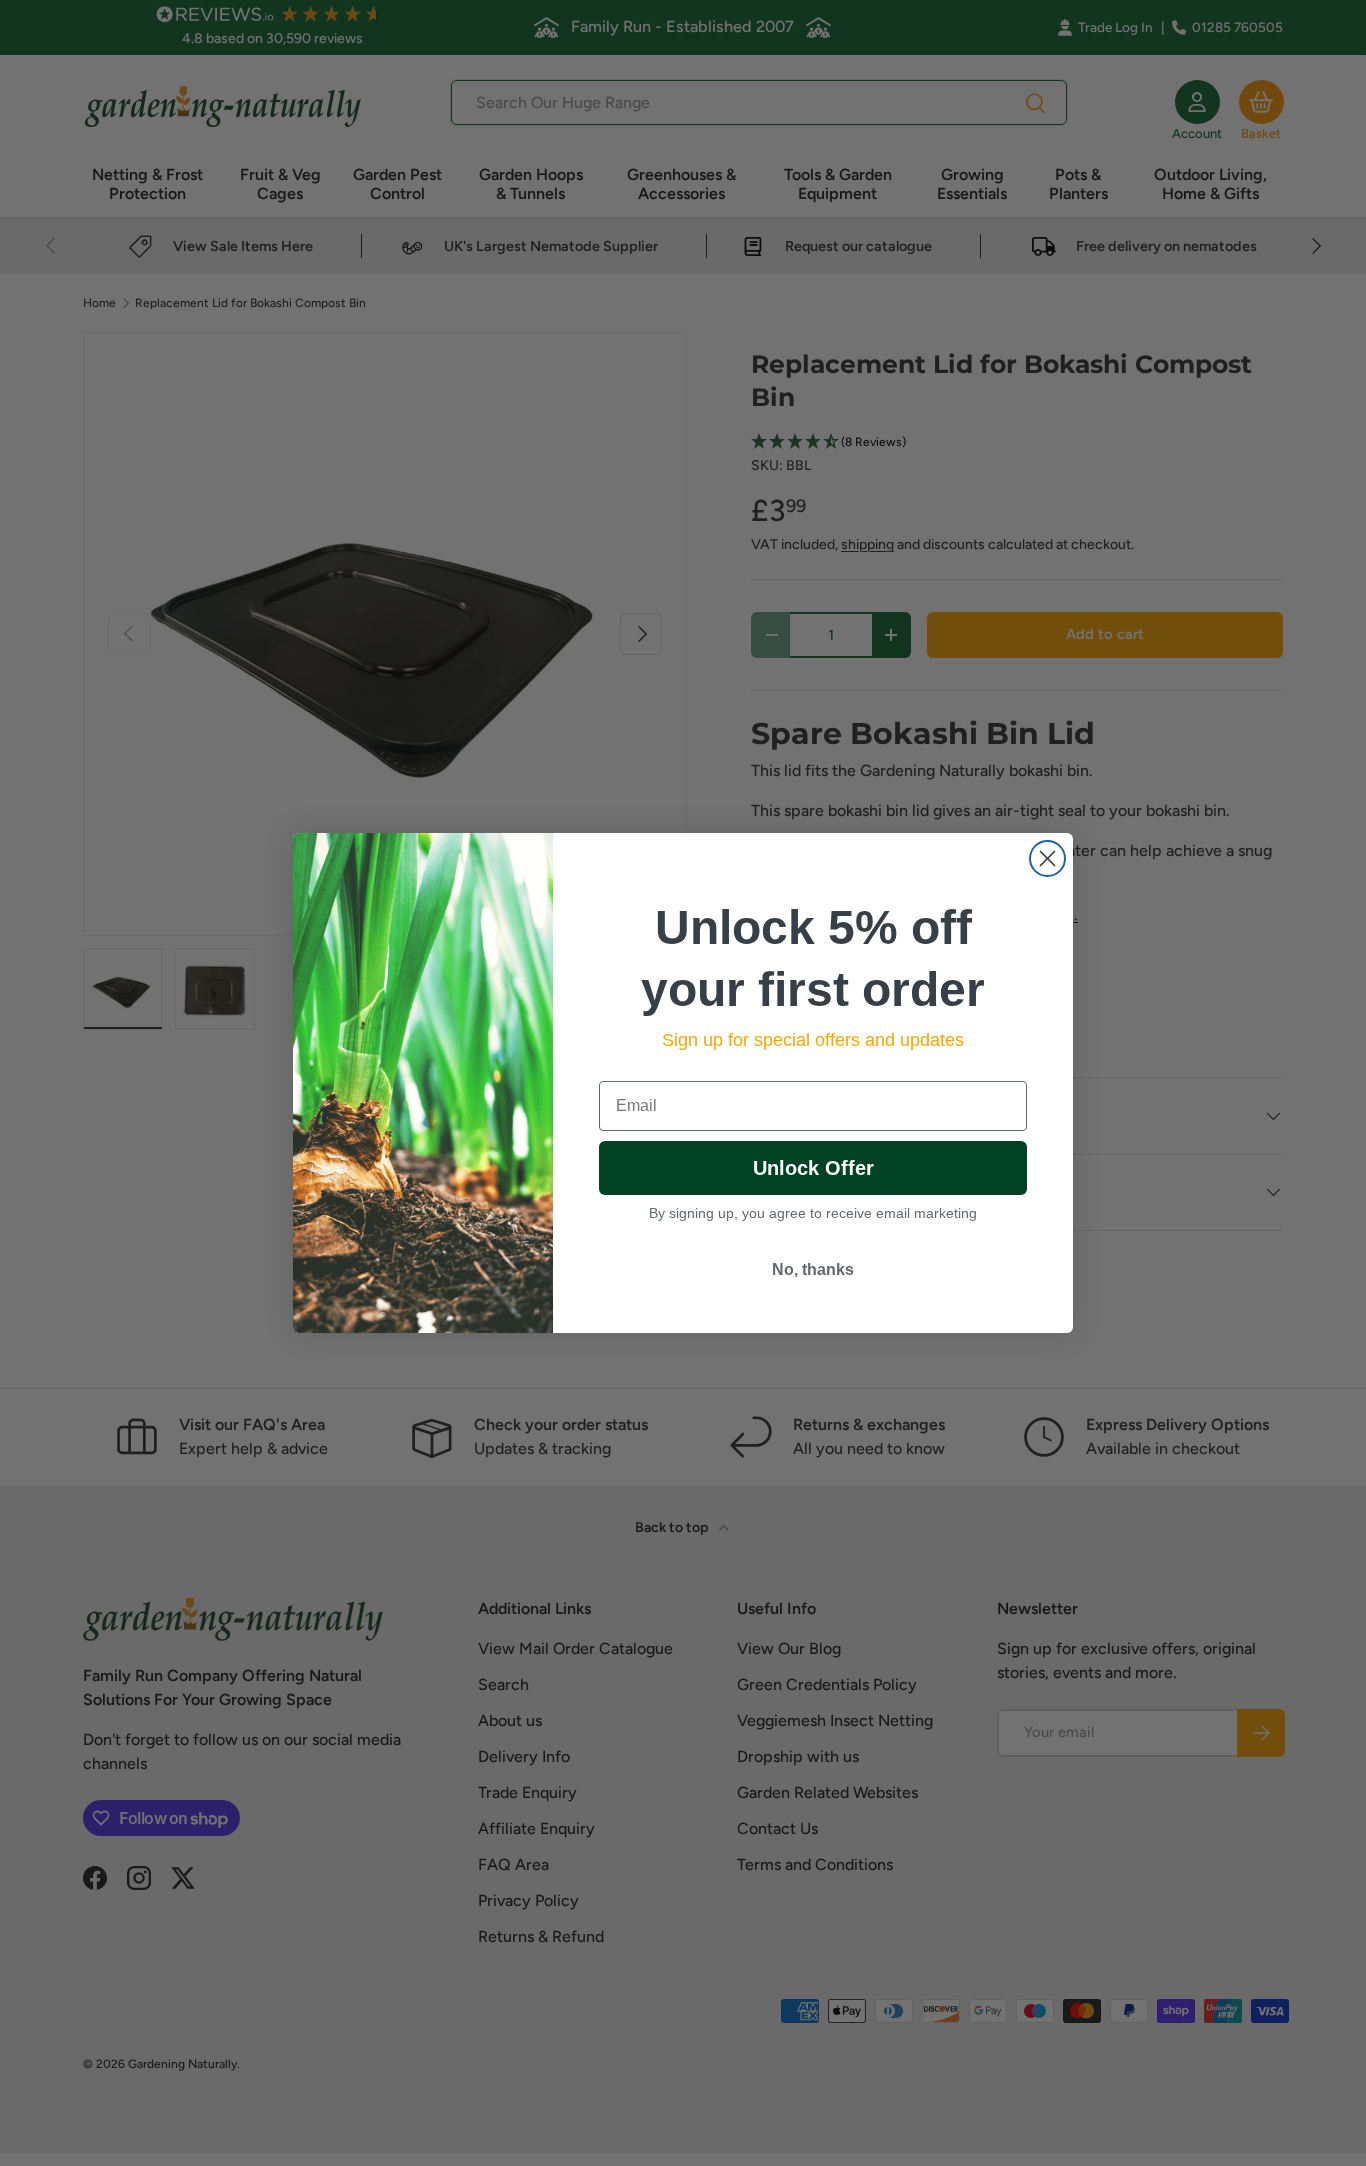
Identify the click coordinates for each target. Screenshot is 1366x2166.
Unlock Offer (813, 1168)
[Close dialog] (1047, 858)
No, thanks (813, 1269)
